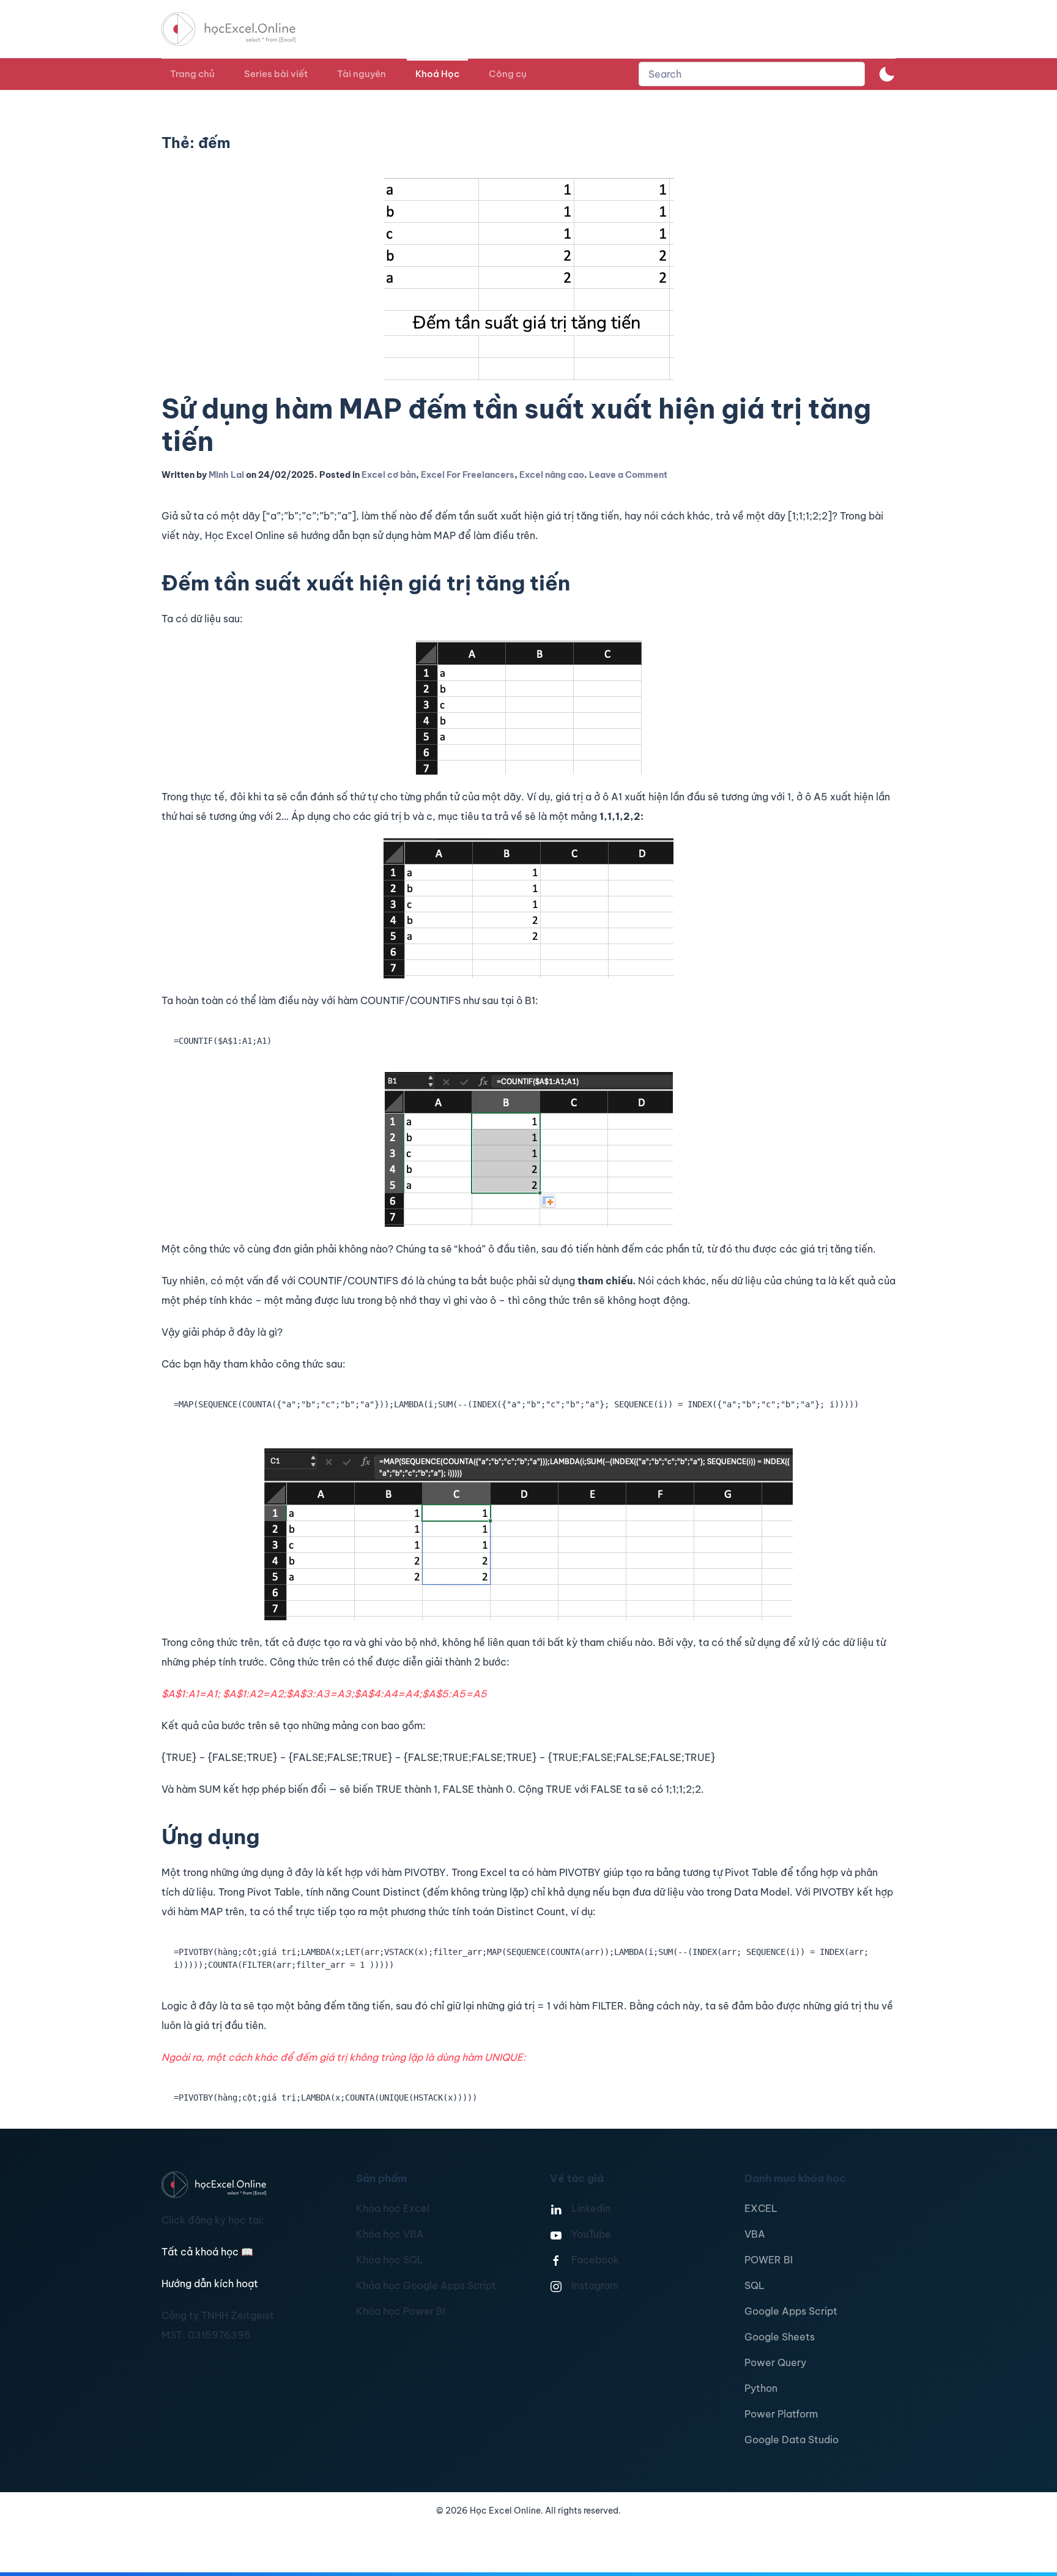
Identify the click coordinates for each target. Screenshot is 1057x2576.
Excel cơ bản (389, 475)
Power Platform (781, 2414)
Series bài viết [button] (276, 74)
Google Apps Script (791, 2311)
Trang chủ (192, 74)
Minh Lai (226, 475)
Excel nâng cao (552, 475)
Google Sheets (780, 2337)
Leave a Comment (628, 475)
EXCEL (761, 2208)
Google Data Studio (792, 2440)
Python (761, 2388)
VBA (755, 2234)
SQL (755, 2285)
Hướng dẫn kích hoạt (210, 2284)
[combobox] (752, 74)
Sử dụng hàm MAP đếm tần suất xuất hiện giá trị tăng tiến (516, 425)
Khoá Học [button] (437, 74)
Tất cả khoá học (207, 2252)
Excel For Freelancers (468, 475)
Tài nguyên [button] (362, 74)
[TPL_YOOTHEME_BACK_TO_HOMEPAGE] (240, 29)
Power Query (775, 2362)
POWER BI (769, 2260)
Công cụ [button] (508, 74)
